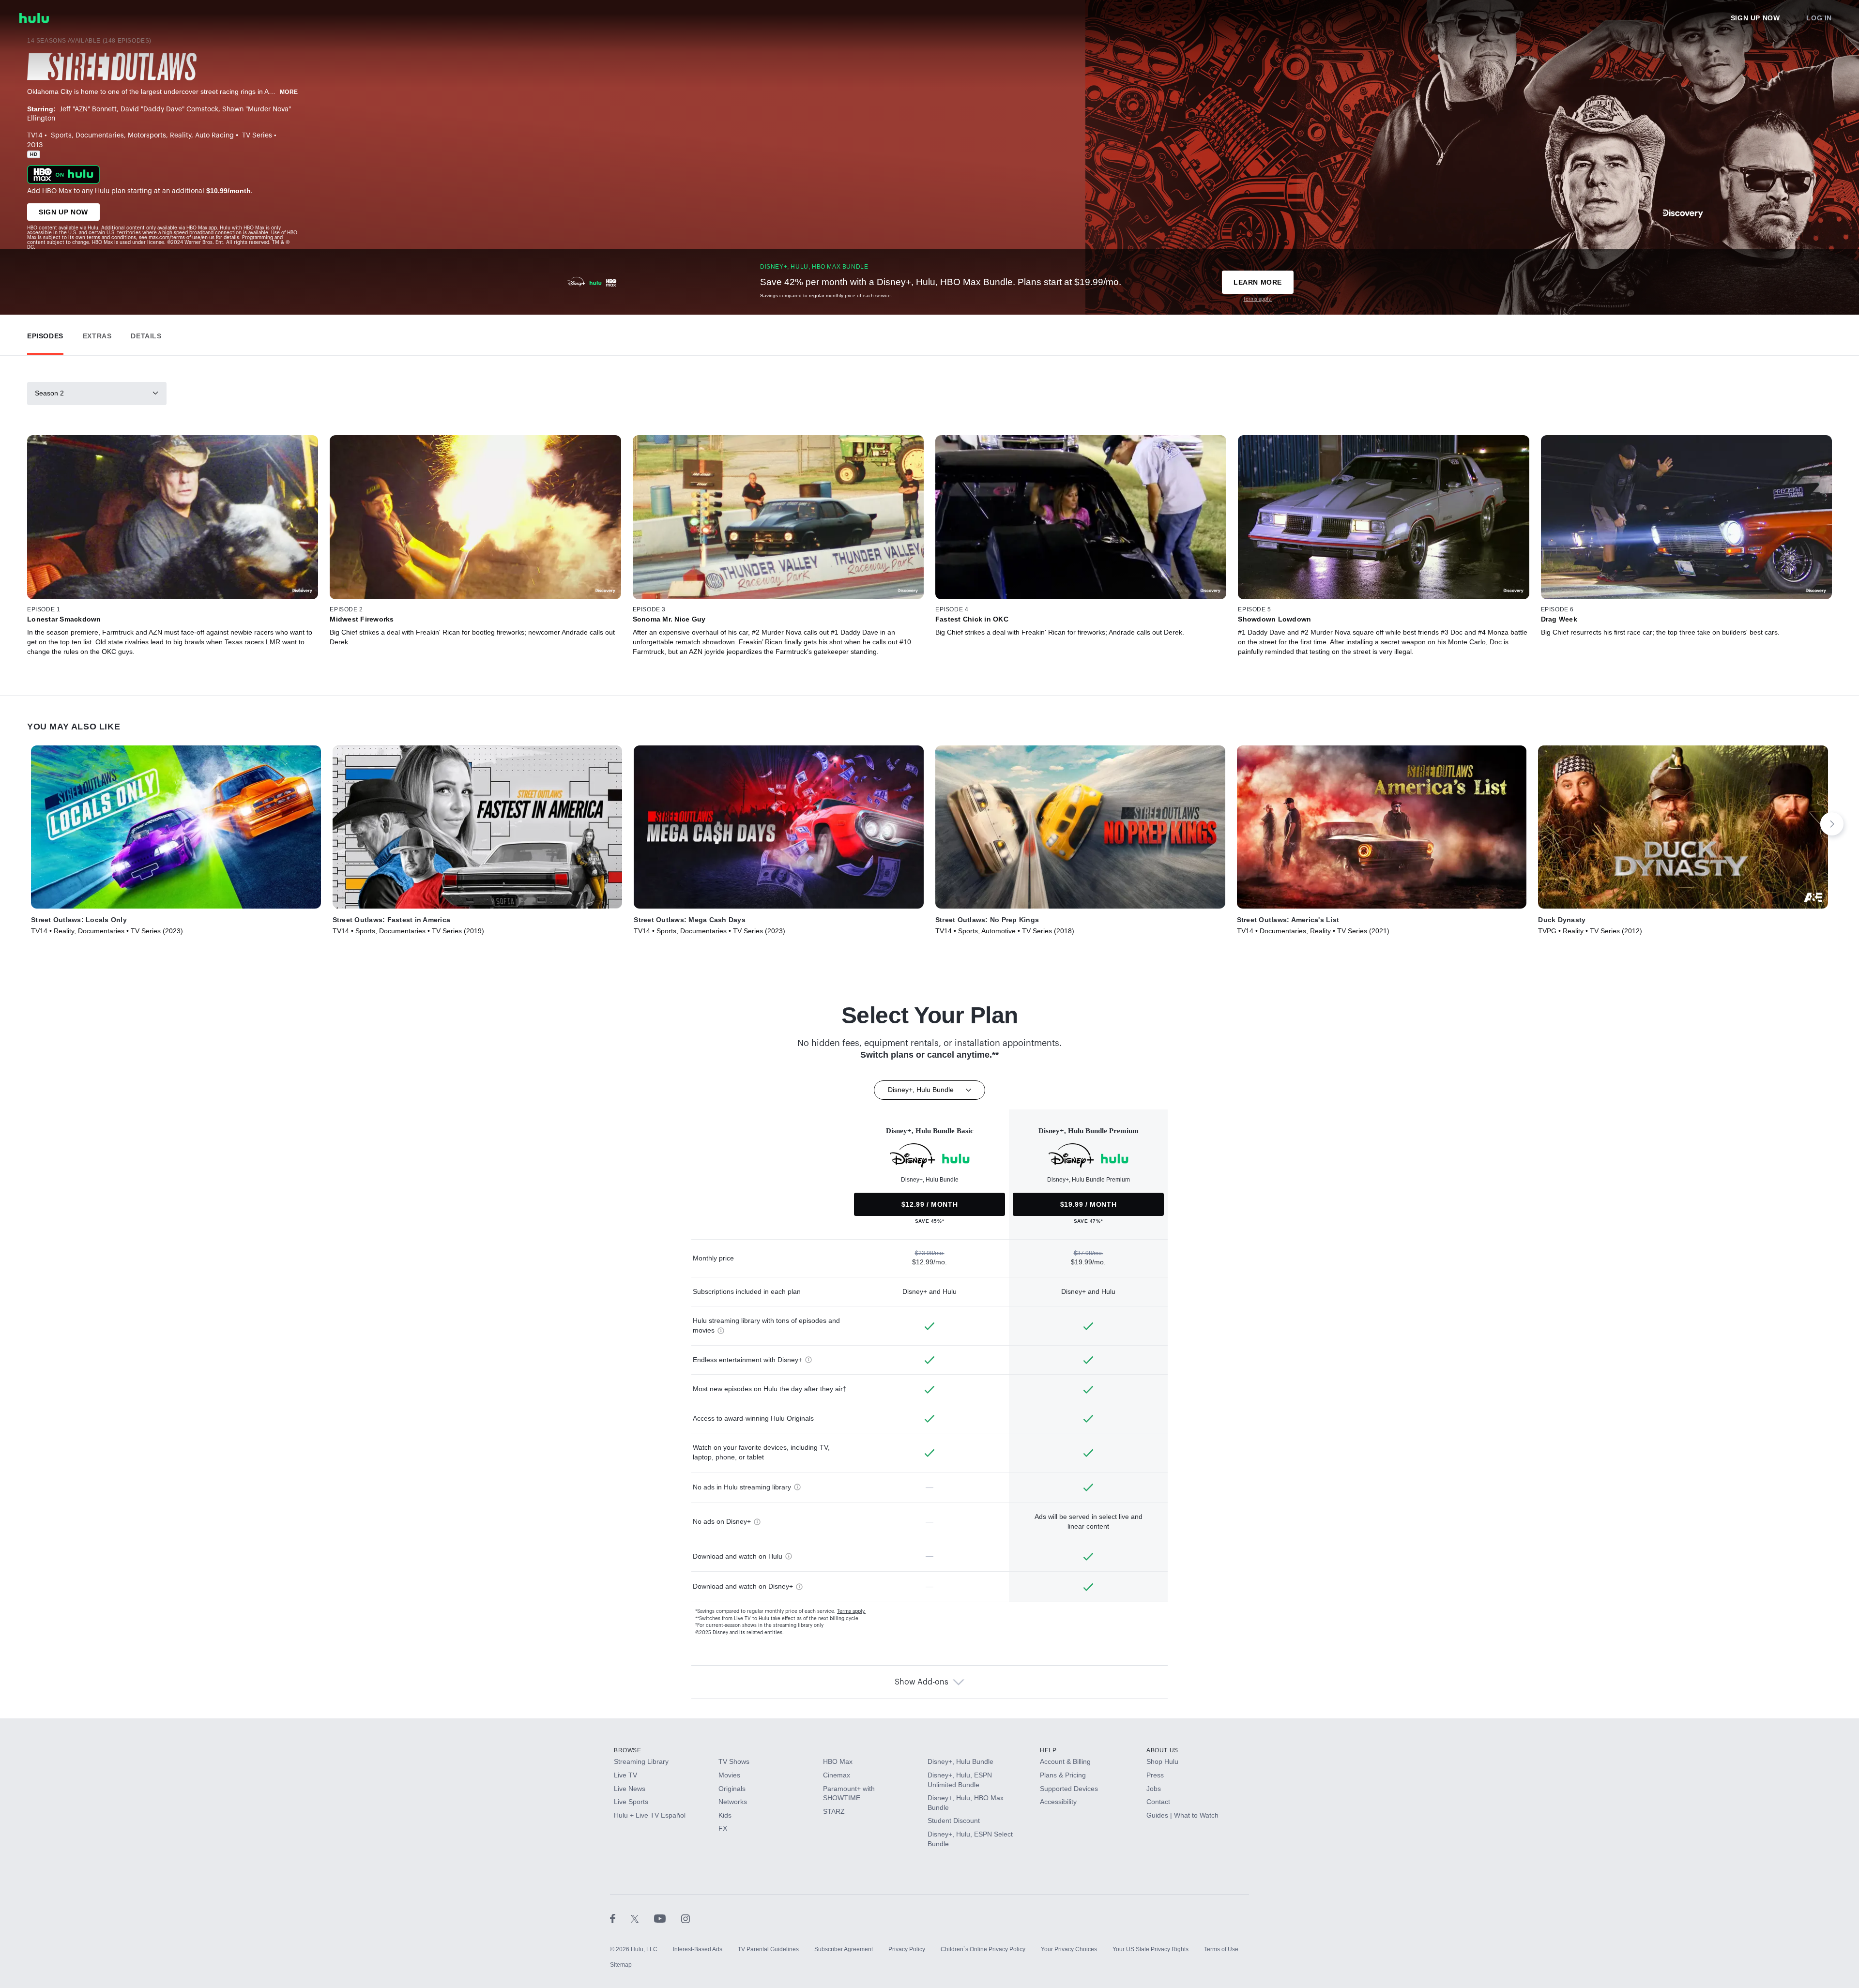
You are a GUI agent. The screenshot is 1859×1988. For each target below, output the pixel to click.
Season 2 (49, 393)
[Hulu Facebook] (620, 1918)
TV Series (257, 136)
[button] (45, 334)
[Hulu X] (642, 1918)
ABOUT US (1162, 1750)
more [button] (289, 92)
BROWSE (628, 1750)
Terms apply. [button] (851, 1611)
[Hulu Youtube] (668, 1918)
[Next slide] (1832, 824)
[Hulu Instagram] (686, 1918)
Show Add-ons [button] (922, 1682)
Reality (181, 136)
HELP (1048, 1750)
